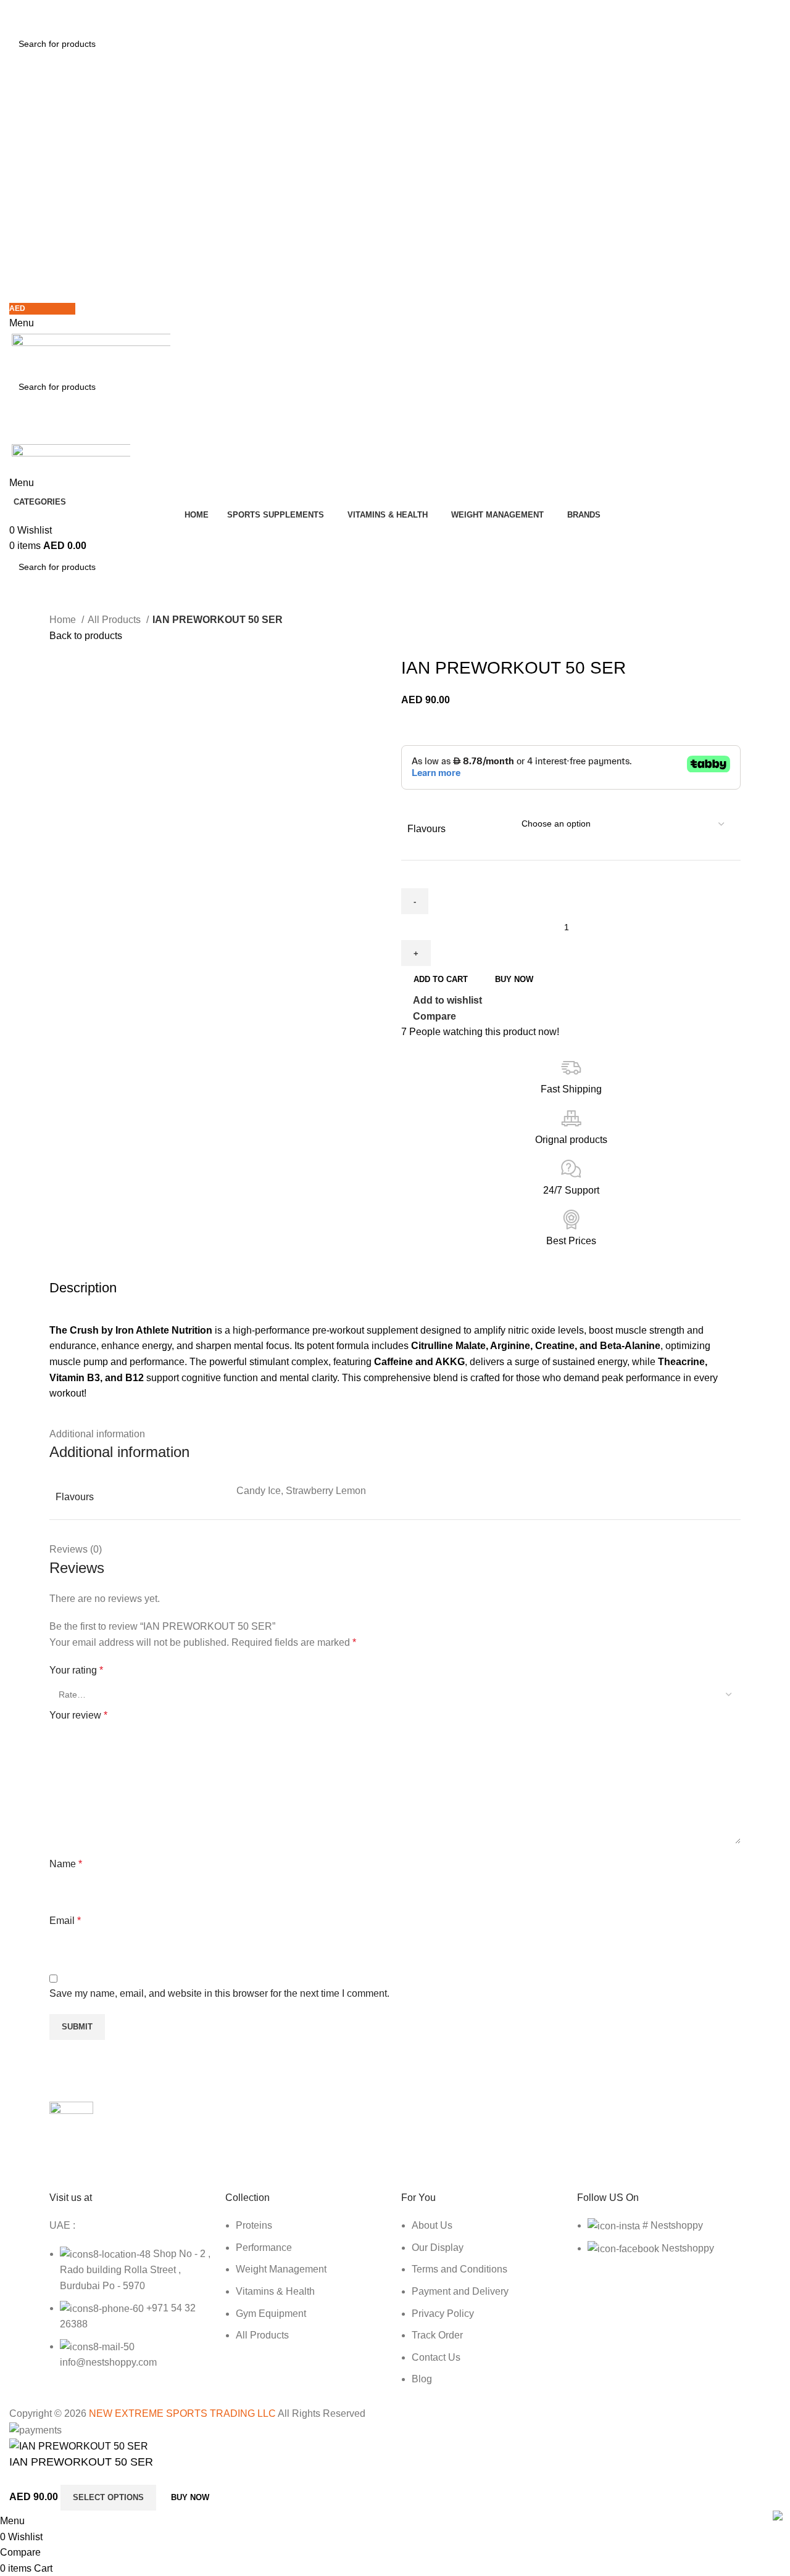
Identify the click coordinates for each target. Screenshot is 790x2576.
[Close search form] (15, 15)
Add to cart (441, 979)
